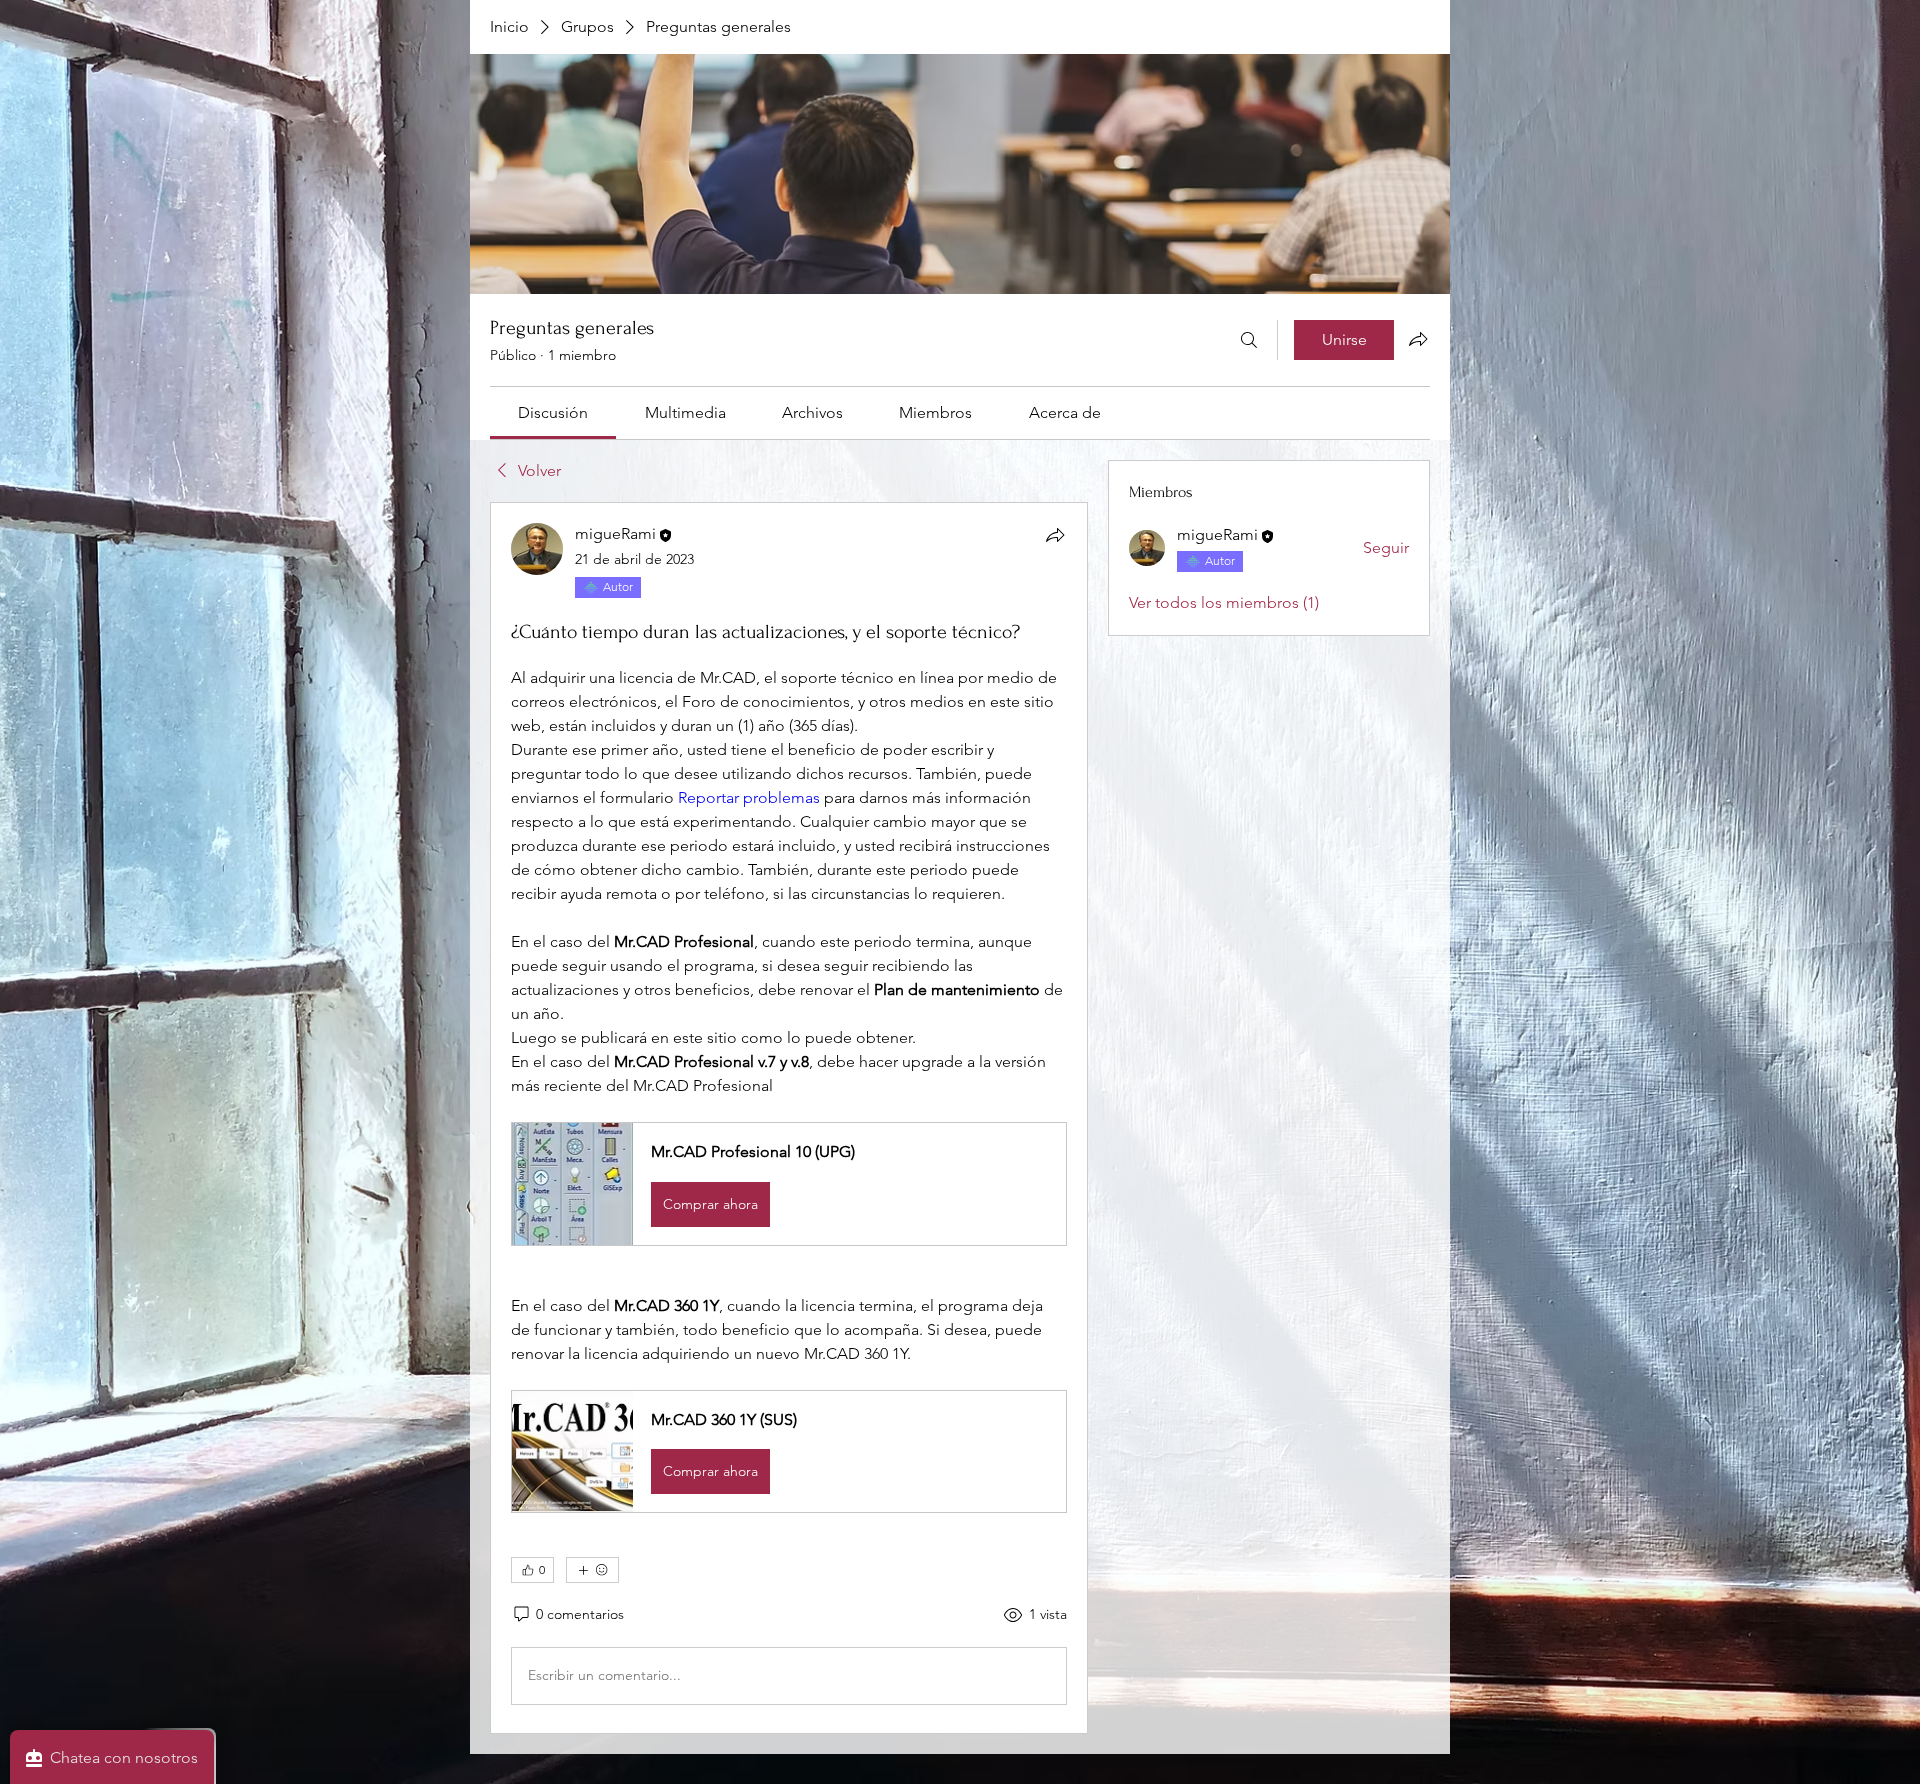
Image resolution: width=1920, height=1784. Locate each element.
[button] (789, 1183)
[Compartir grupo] (1418, 339)
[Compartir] (1055, 535)
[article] (789, 1118)
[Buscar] (1249, 340)
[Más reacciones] (592, 1570)
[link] (553, 412)
